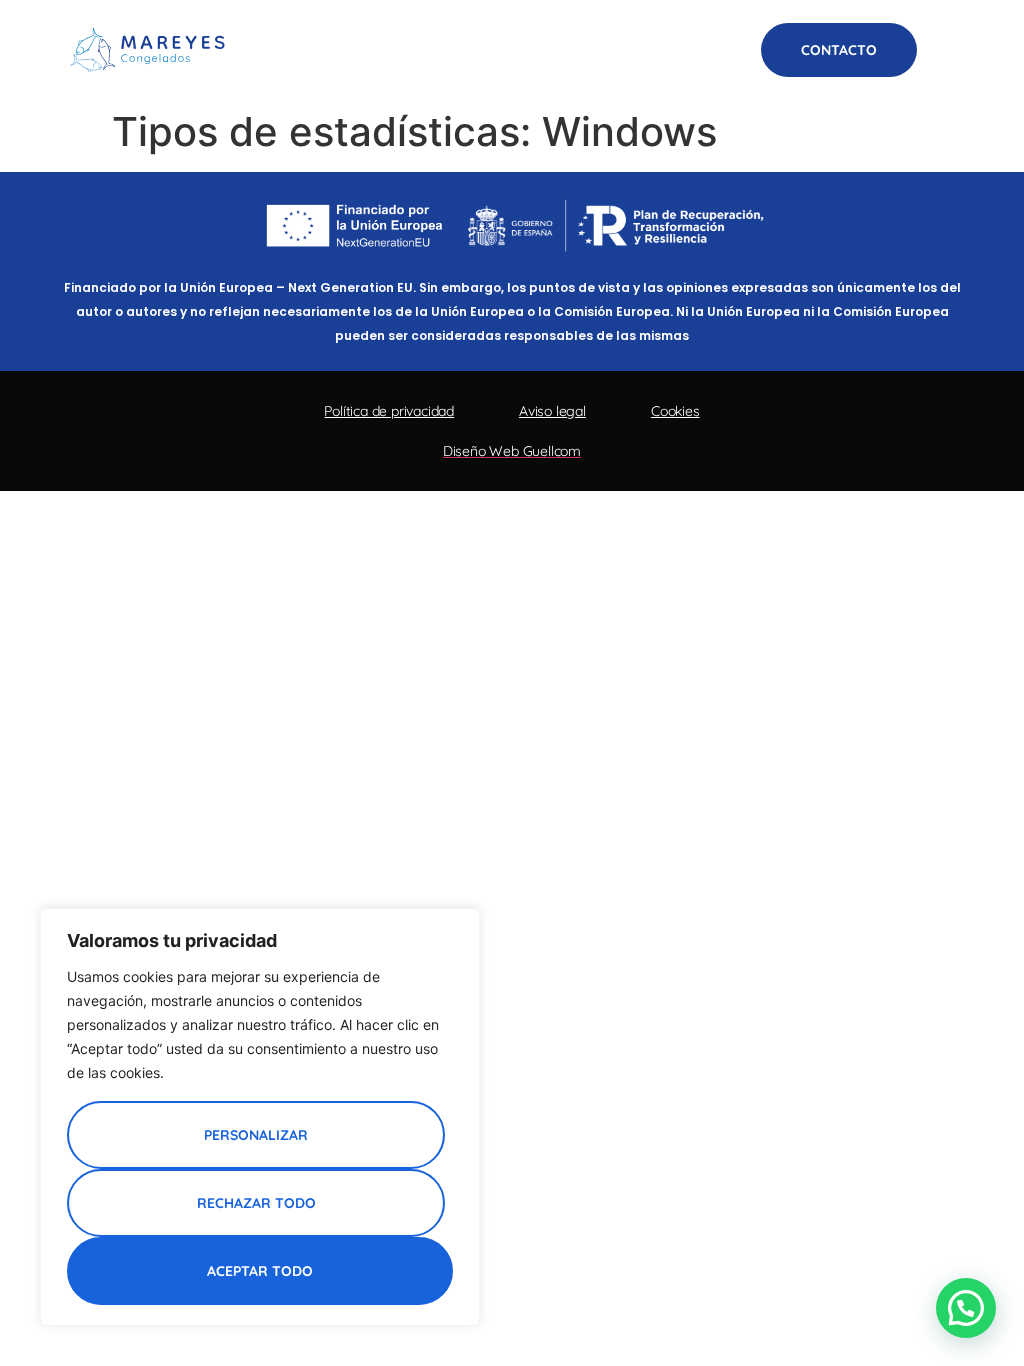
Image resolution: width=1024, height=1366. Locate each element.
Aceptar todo (260, 1271)
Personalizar (256, 1135)
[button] (946, 50)
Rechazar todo (256, 1203)
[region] (260, 1117)
